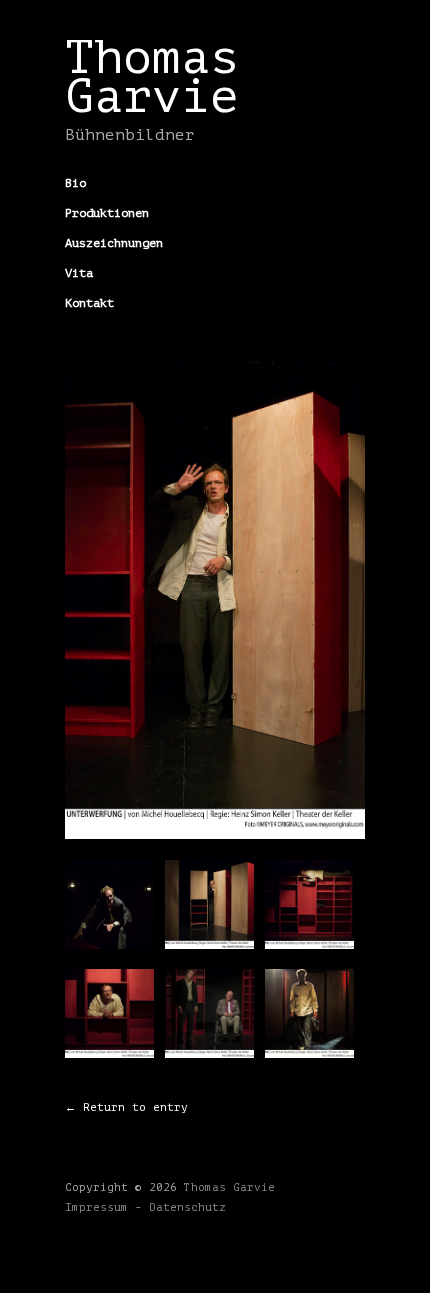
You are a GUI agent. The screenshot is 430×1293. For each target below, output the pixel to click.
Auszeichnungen (114, 243)
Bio (75, 183)
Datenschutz (187, 1207)
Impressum (96, 1207)
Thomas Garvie (152, 77)
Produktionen (107, 213)
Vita (79, 273)
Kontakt (89, 303)
